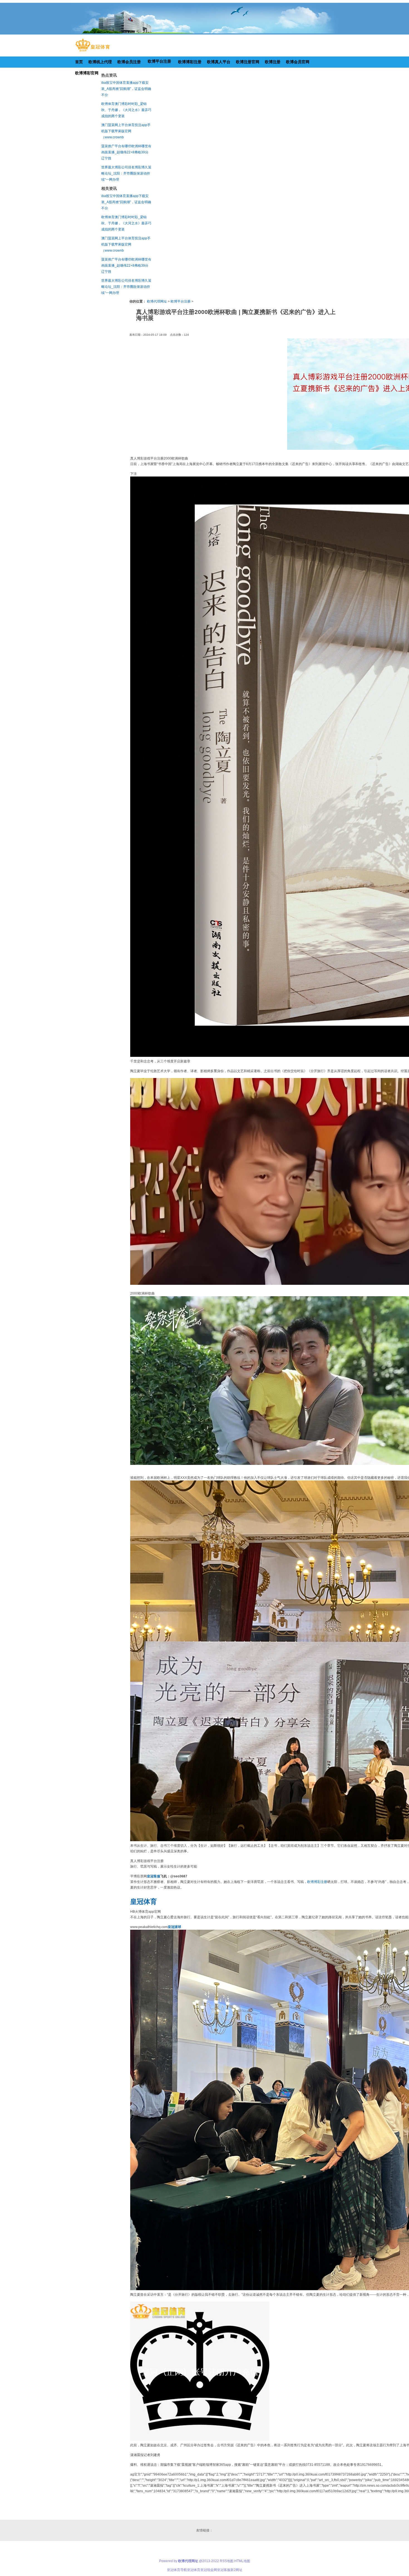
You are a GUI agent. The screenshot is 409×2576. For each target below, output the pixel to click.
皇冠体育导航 (177, 2570)
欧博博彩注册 (317, 1882)
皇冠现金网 (209, 2570)
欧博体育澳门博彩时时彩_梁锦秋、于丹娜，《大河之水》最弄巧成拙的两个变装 (126, 110)
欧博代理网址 (157, 301)
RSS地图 (227, 2561)
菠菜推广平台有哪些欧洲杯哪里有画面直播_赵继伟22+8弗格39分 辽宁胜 (126, 152)
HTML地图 (242, 2561)
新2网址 (236, 2570)
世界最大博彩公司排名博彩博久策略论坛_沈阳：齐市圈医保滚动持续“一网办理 (126, 173)
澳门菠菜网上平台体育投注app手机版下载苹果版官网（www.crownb (126, 131)
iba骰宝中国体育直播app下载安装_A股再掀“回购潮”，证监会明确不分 (126, 89)
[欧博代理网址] (93, 51)
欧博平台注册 (181, 301)
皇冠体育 (194, 2570)
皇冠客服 (224, 2570)
